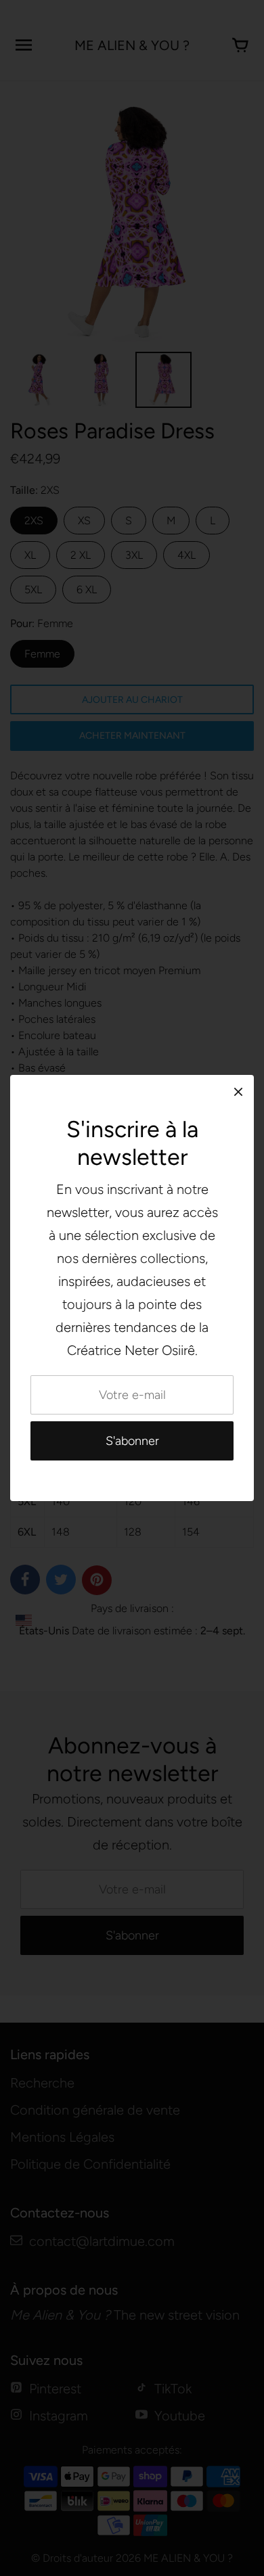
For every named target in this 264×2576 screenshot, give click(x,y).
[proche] (238, 1091)
